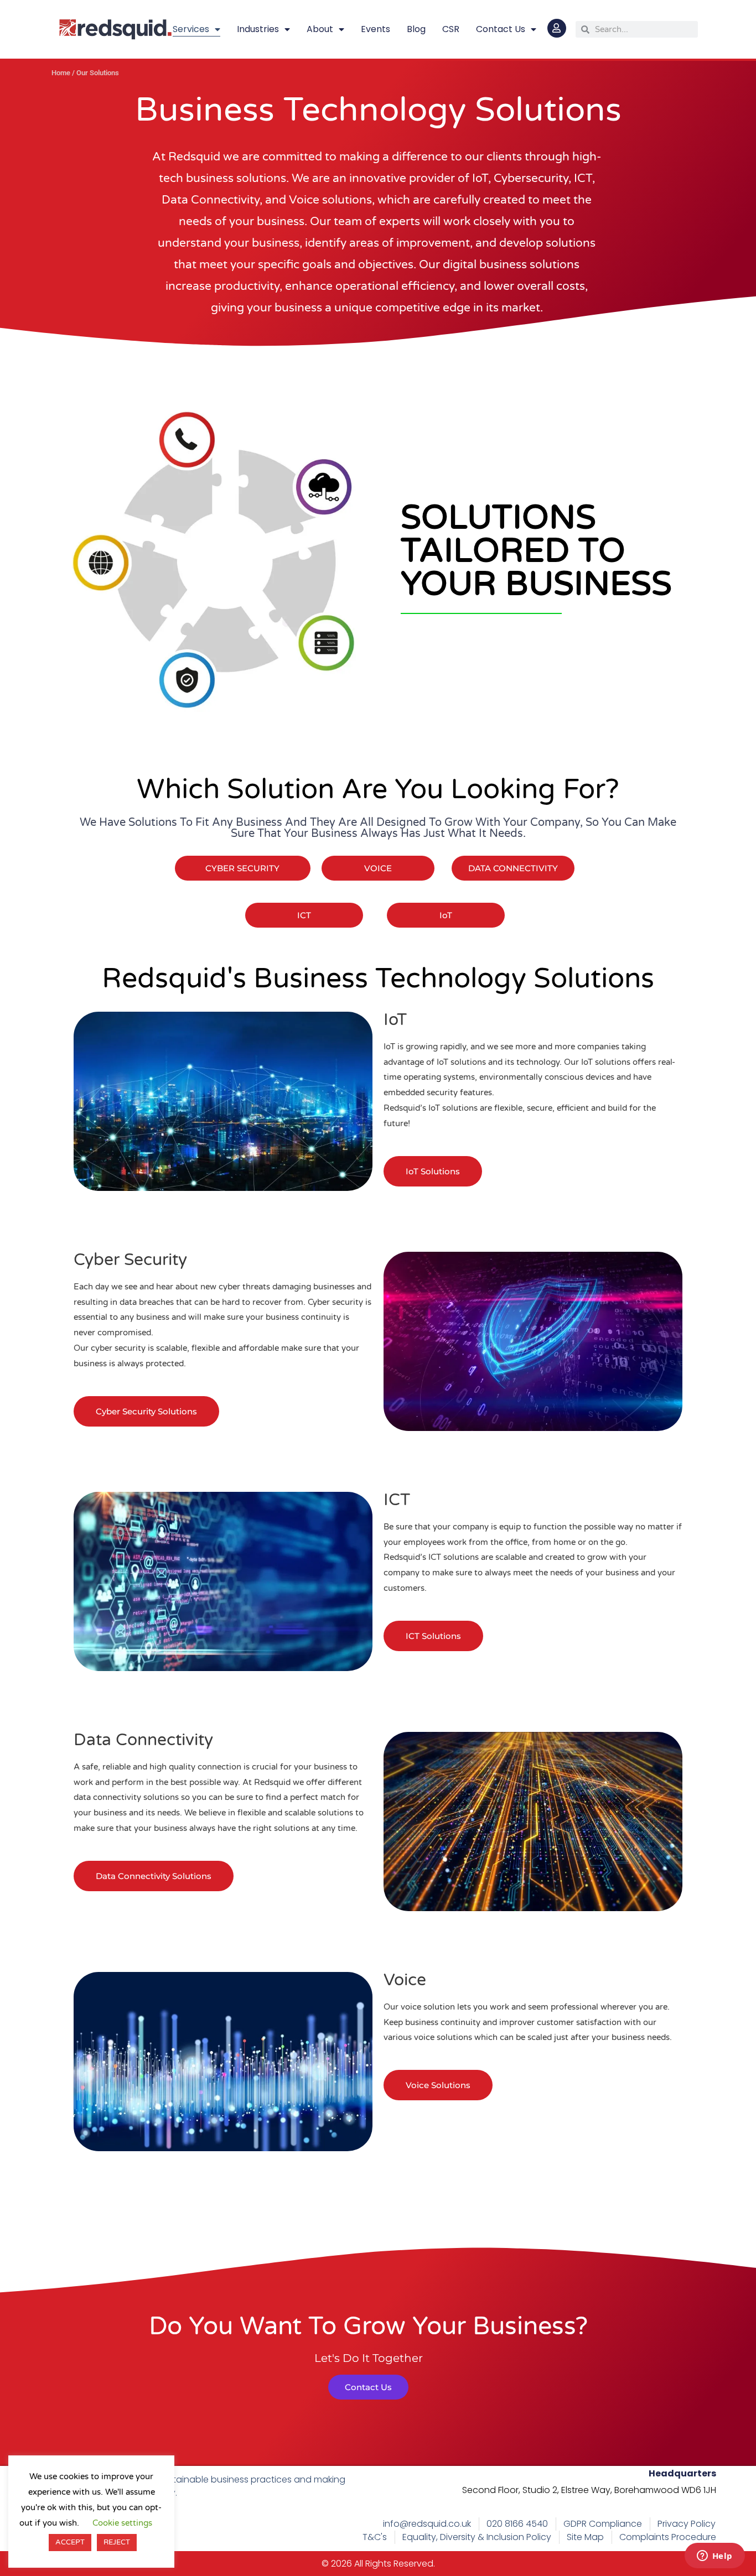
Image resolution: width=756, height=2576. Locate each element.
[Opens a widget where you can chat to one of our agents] (714, 2557)
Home (61, 73)
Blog (416, 29)
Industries (258, 29)
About (320, 29)
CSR (451, 29)
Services (191, 29)
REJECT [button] (117, 2542)
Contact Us (501, 29)
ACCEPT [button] (70, 2542)
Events (376, 29)
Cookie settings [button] (122, 2523)
